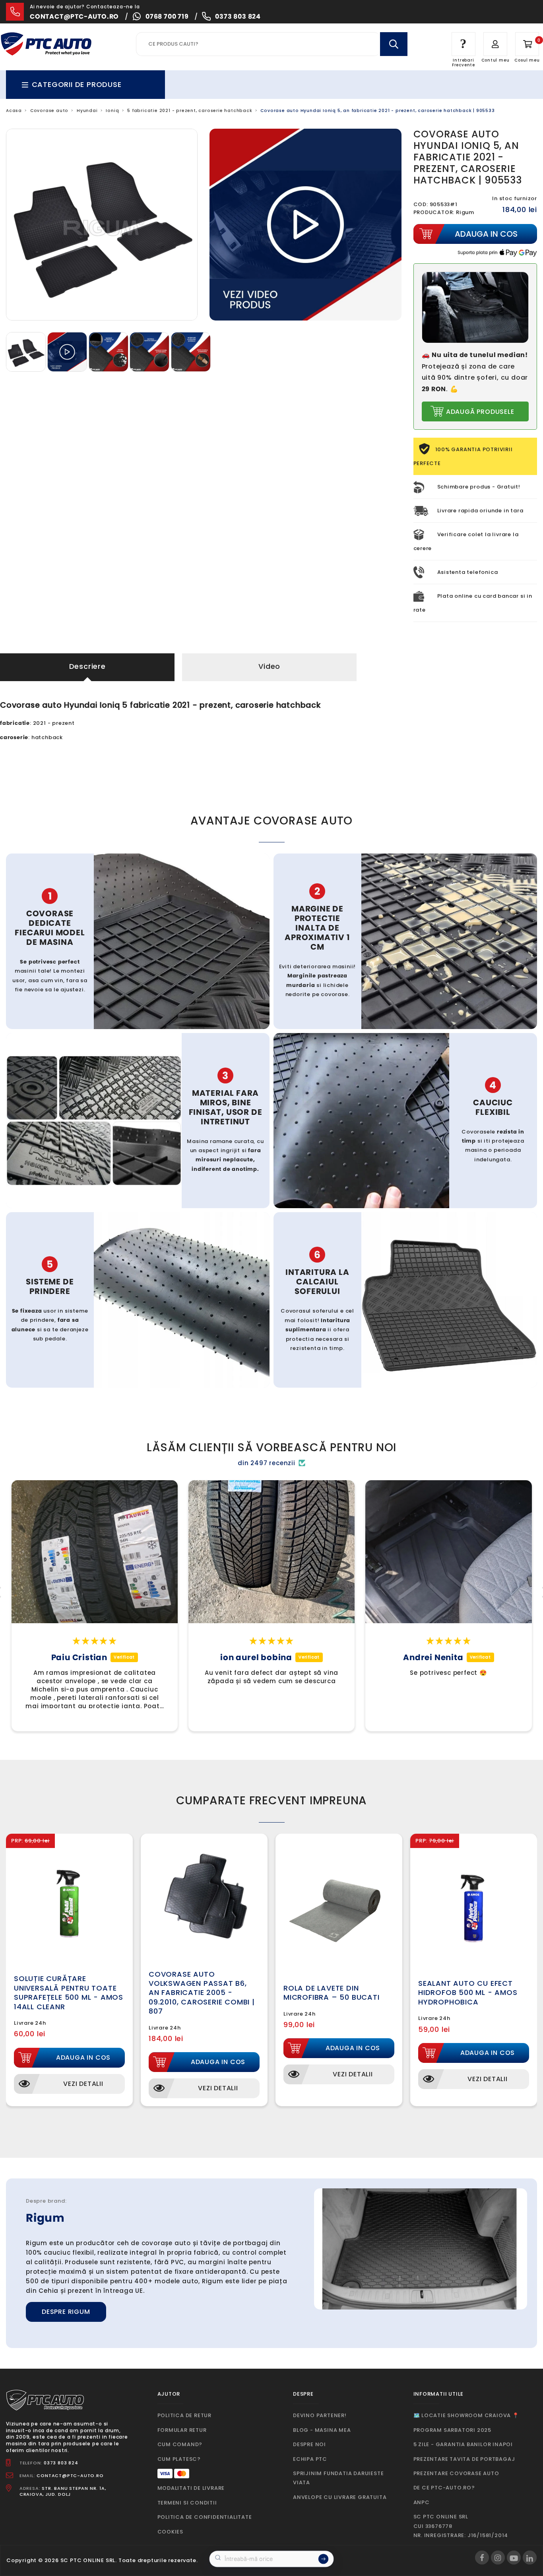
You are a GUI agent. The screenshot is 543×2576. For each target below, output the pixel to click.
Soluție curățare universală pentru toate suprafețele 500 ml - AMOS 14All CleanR (69, 1992)
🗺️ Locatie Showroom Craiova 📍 (466, 2415)
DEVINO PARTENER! (320, 2415)
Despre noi (309, 2444)
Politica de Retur (185, 2415)
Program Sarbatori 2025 (453, 2430)
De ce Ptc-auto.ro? (444, 2488)
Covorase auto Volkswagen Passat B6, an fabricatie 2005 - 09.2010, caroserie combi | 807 (202, 1993)
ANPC (422, 2502)
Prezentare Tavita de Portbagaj (464, 2459)
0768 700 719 (167, 16)
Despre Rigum (66, 2312)
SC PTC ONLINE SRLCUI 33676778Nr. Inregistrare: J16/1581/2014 (461, 2526)
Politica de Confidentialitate (205, 2517)
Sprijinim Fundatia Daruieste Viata (338, 2478)
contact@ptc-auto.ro (74, 16)
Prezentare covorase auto (456, 2473)
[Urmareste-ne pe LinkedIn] (530, 2558)
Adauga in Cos (83, 2058)
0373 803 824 (238, 16)
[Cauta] (394, 44)
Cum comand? (180, 2444)
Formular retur (182, 2430)
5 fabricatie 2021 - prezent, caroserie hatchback (190, 111)
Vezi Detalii (83, 2084)
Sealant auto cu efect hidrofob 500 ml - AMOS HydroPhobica (468, 1993)
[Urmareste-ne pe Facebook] (482, 2558)
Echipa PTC (310, 2459)
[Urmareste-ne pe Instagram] (498, 2558)
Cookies (171, 2532)
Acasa (14, 111)
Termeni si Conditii (187, 2503)
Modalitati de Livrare (191, 2488)
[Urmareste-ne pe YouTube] (514, 2558)
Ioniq (112, 111)
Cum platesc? (179, 2459)
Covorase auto (49, 111)
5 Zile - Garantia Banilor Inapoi (463, 2444)
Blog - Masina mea (322, 2430)
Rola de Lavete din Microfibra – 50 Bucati (332, 1993)
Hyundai (87, 111)
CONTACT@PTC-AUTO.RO (70, 2476)
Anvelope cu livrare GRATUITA (340, 2497)
